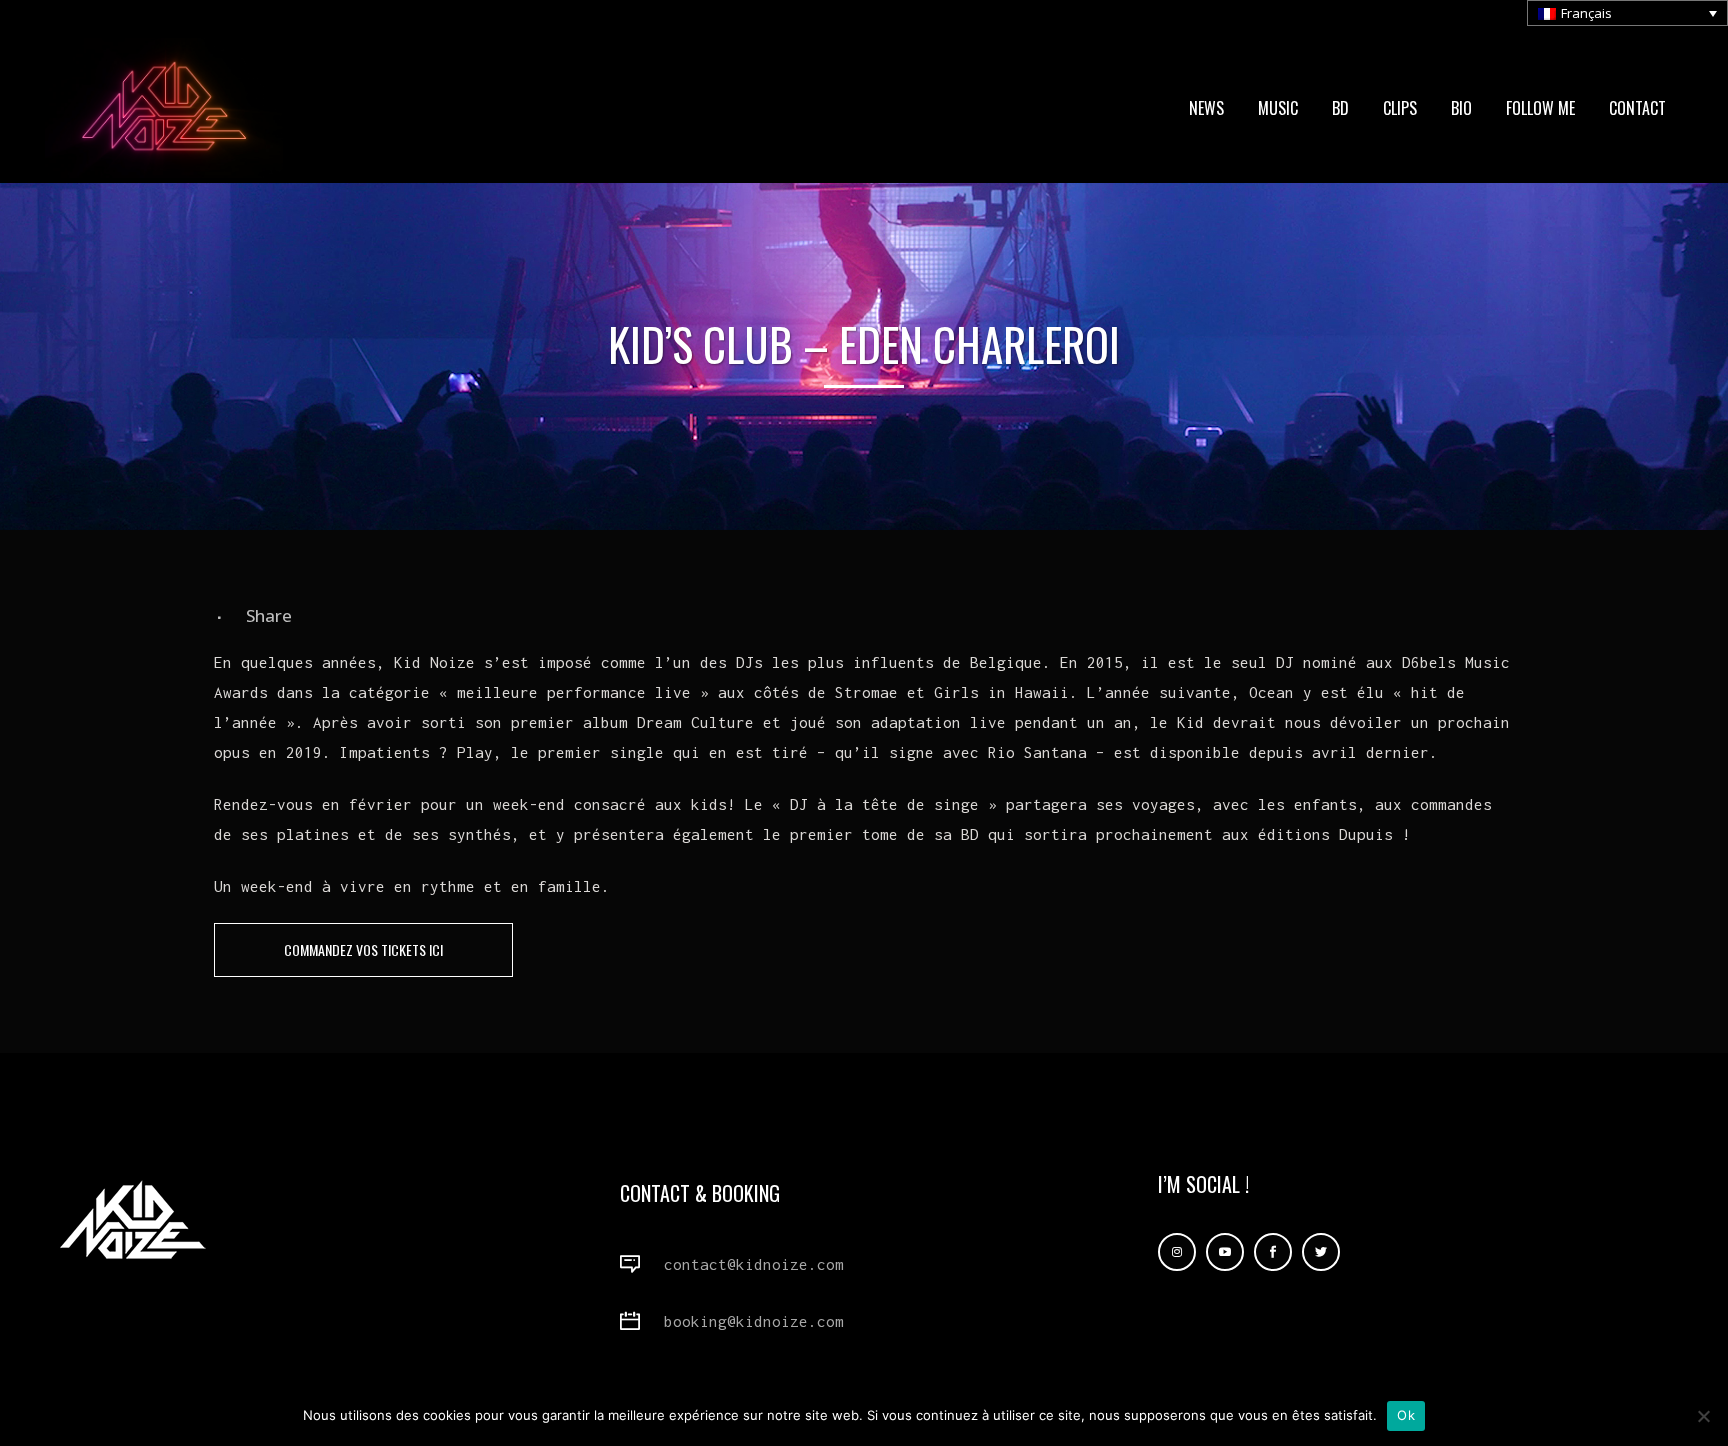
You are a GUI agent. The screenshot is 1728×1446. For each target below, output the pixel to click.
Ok (1406, 1415)
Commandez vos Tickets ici (363, 949)
